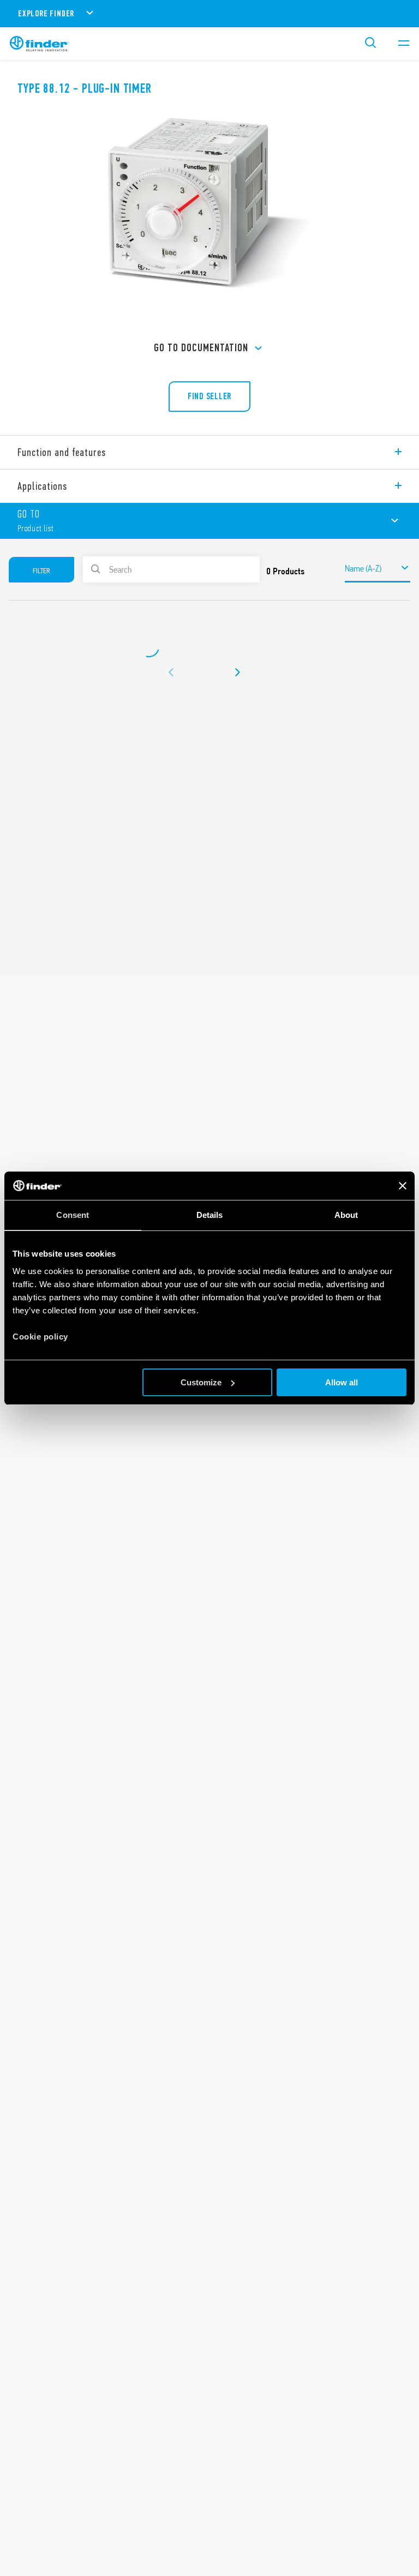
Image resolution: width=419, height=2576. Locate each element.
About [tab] (346, 1215)
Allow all (342, 1382)
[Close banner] (403, 1186)
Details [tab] (210, 1215)
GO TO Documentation (201, 348)
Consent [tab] (73, 1215)
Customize (201, 1382)
